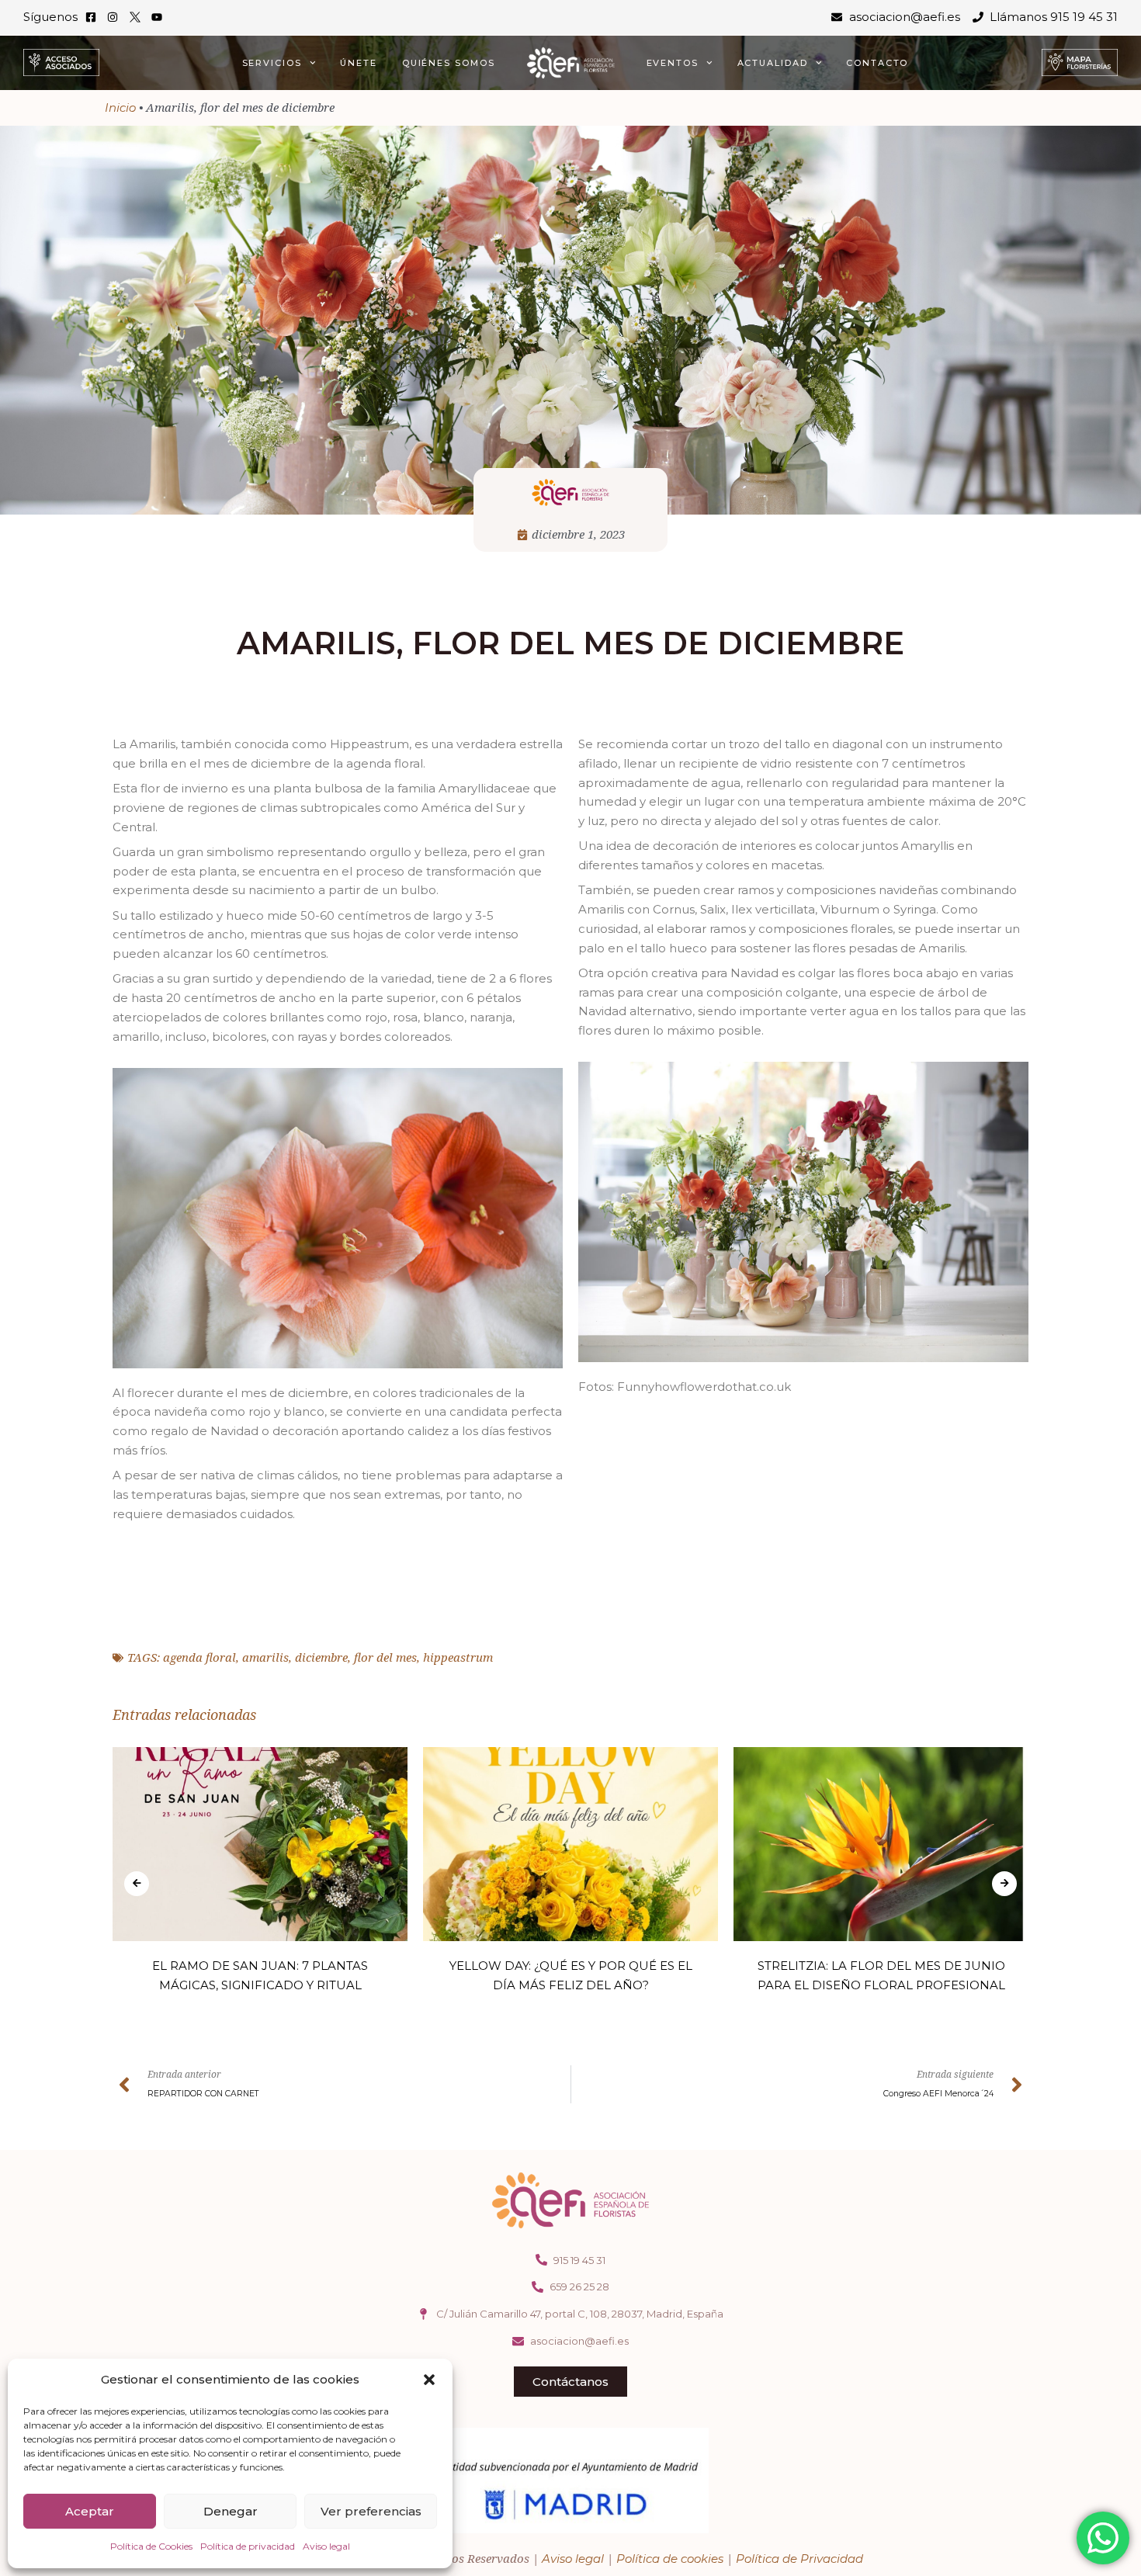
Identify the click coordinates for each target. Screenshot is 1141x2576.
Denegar (231, 2511)
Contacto (877, 63)
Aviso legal (326, 2546)
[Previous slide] (137, 1884)
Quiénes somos (449, 63)
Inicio (120, 107)
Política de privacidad (248, 2546)
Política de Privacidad (799, 2559)
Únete (359, 63)
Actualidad (773, 63)
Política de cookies (670, 2559)
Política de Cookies (151, 2546)
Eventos (673, 63)
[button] (429, 2380)
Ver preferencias (371, 2511)
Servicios (272, 63)
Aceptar (90, 2511)
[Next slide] (1004, 1884)
